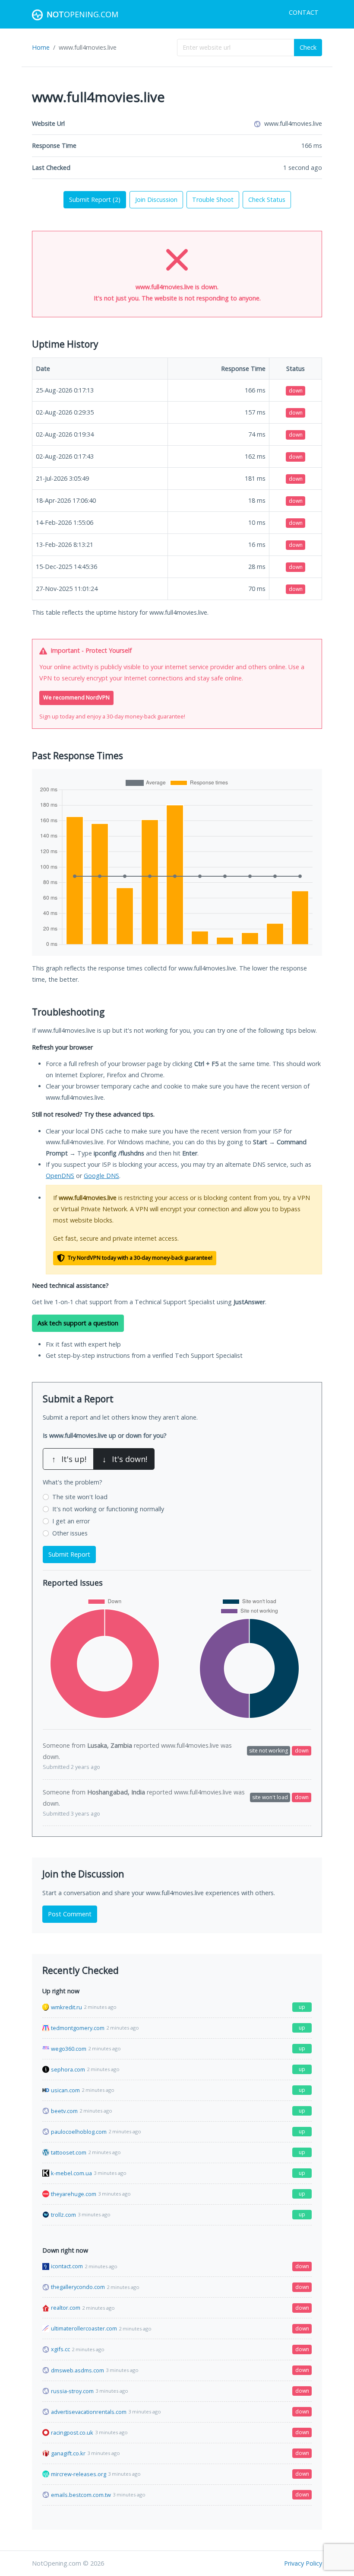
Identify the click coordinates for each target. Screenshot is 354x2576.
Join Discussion (156, 200)
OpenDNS (60, 1176)
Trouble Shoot (213, 200)
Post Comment (70, 1914)
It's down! (125, 1459)
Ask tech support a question (78, 1323)
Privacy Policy (303, 2563)
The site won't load (80, 1497)
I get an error (71, 1521)
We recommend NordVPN (76, 697)
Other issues (70, 1533)
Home (41, 47)
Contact (304, 12)
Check (308, 47)
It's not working (108, 1509)
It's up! (69, 1459)
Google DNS (101, 1176)
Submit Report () (95, 200)
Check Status (267, 200)
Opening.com (82, 14)
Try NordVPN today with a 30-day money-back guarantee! (139, 1258)
